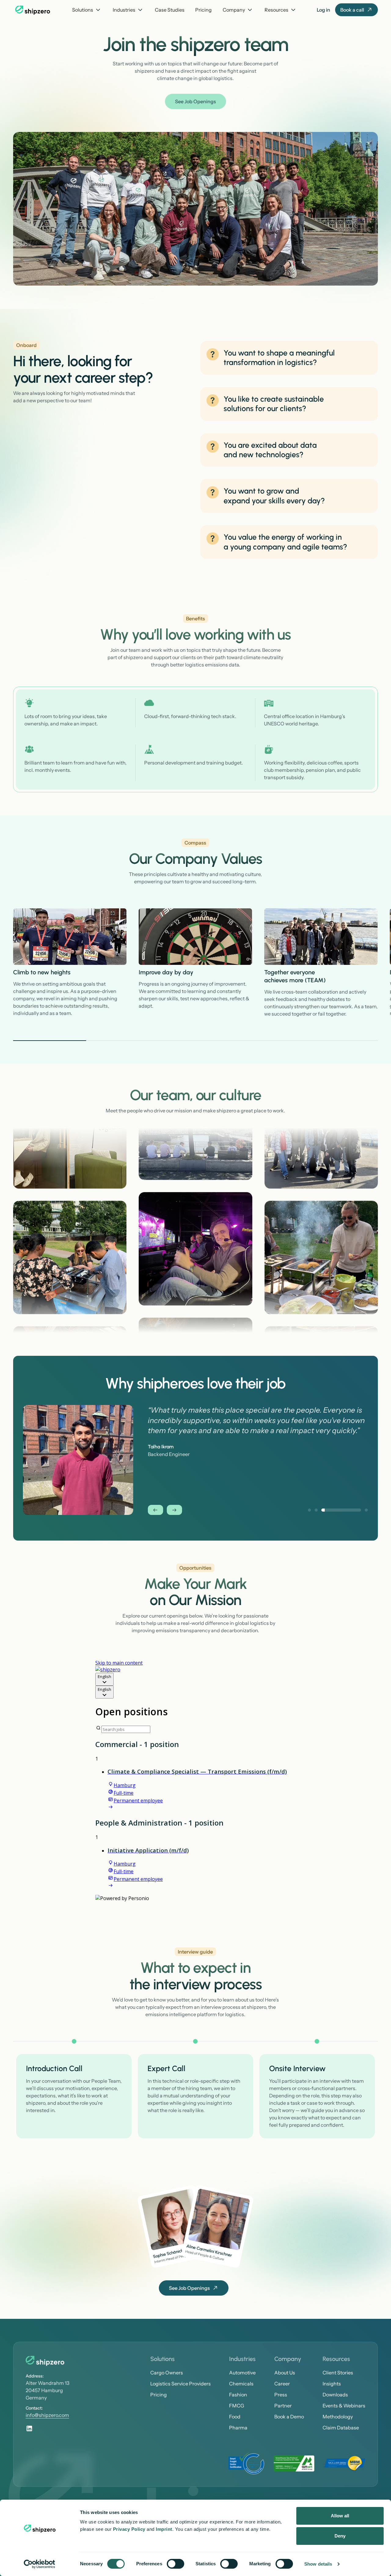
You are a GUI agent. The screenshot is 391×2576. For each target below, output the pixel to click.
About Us (285, 2383)
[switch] (175, 2564)
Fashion (238, 2405)
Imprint (164, 2529)
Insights (332, 2394)
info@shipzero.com (47, 2425)
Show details (318, 2564)
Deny (340, 2536)
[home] (33, 10)
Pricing (203, 10)
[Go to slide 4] (268, 1041)
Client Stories (338, 2383)
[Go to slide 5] (341, 1041)
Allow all (340, 2516)
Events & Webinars (344, 2416)
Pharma (238, 2438)
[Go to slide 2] (123, 1041)
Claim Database (341, 2438)
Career (282, 2394)
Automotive (242, 2383)
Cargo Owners (167, 2383)
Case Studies (170, 10)
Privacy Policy (129, 2529)
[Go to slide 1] (50, 1041)
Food (235, 2427)
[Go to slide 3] (196, 1041)
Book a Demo (289, 2427)
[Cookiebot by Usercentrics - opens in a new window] (40, 2564)
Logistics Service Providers (181, 2394)
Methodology (338, 2427)
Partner (283, 2416)
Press (281, 2405)
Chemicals (241, 2394)
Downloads (335, 2405)
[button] (87, 10)
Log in (323, 10)
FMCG (237, 2416)
